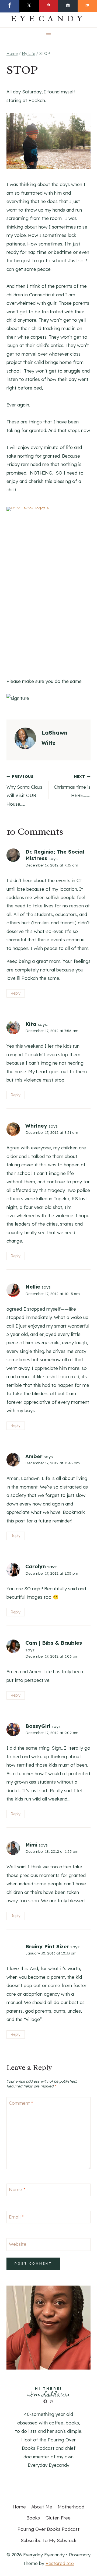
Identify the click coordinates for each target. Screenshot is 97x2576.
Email (16, 2217)
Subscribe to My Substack (49, 2540)
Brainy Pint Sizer (47, 1946)
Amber (34, 1456)
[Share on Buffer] (68, 6)
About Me (42, 2507)
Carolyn (36, 1566)
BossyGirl (38, 1726)
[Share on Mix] (87, 6)
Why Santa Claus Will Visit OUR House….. (24, 790)
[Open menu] (49, 35)
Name (17, 2189)
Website (18, 2244)
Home (19, 2507)
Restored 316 (60, 2563)
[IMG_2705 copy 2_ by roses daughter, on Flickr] (48, 167)
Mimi (31, 1845)
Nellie (33, 1287)
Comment (21, 2103)
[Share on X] (29, 6)
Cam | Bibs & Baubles (54, 1643)
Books (33, 2518)
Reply (15, 993)
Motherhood (71, 2507)
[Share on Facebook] (10, 6)
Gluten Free (58, 2518)
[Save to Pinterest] (48, 6)
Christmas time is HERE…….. (72, 786)
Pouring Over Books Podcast (48, 2529)
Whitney (36, 1126)
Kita (31, 1024)
